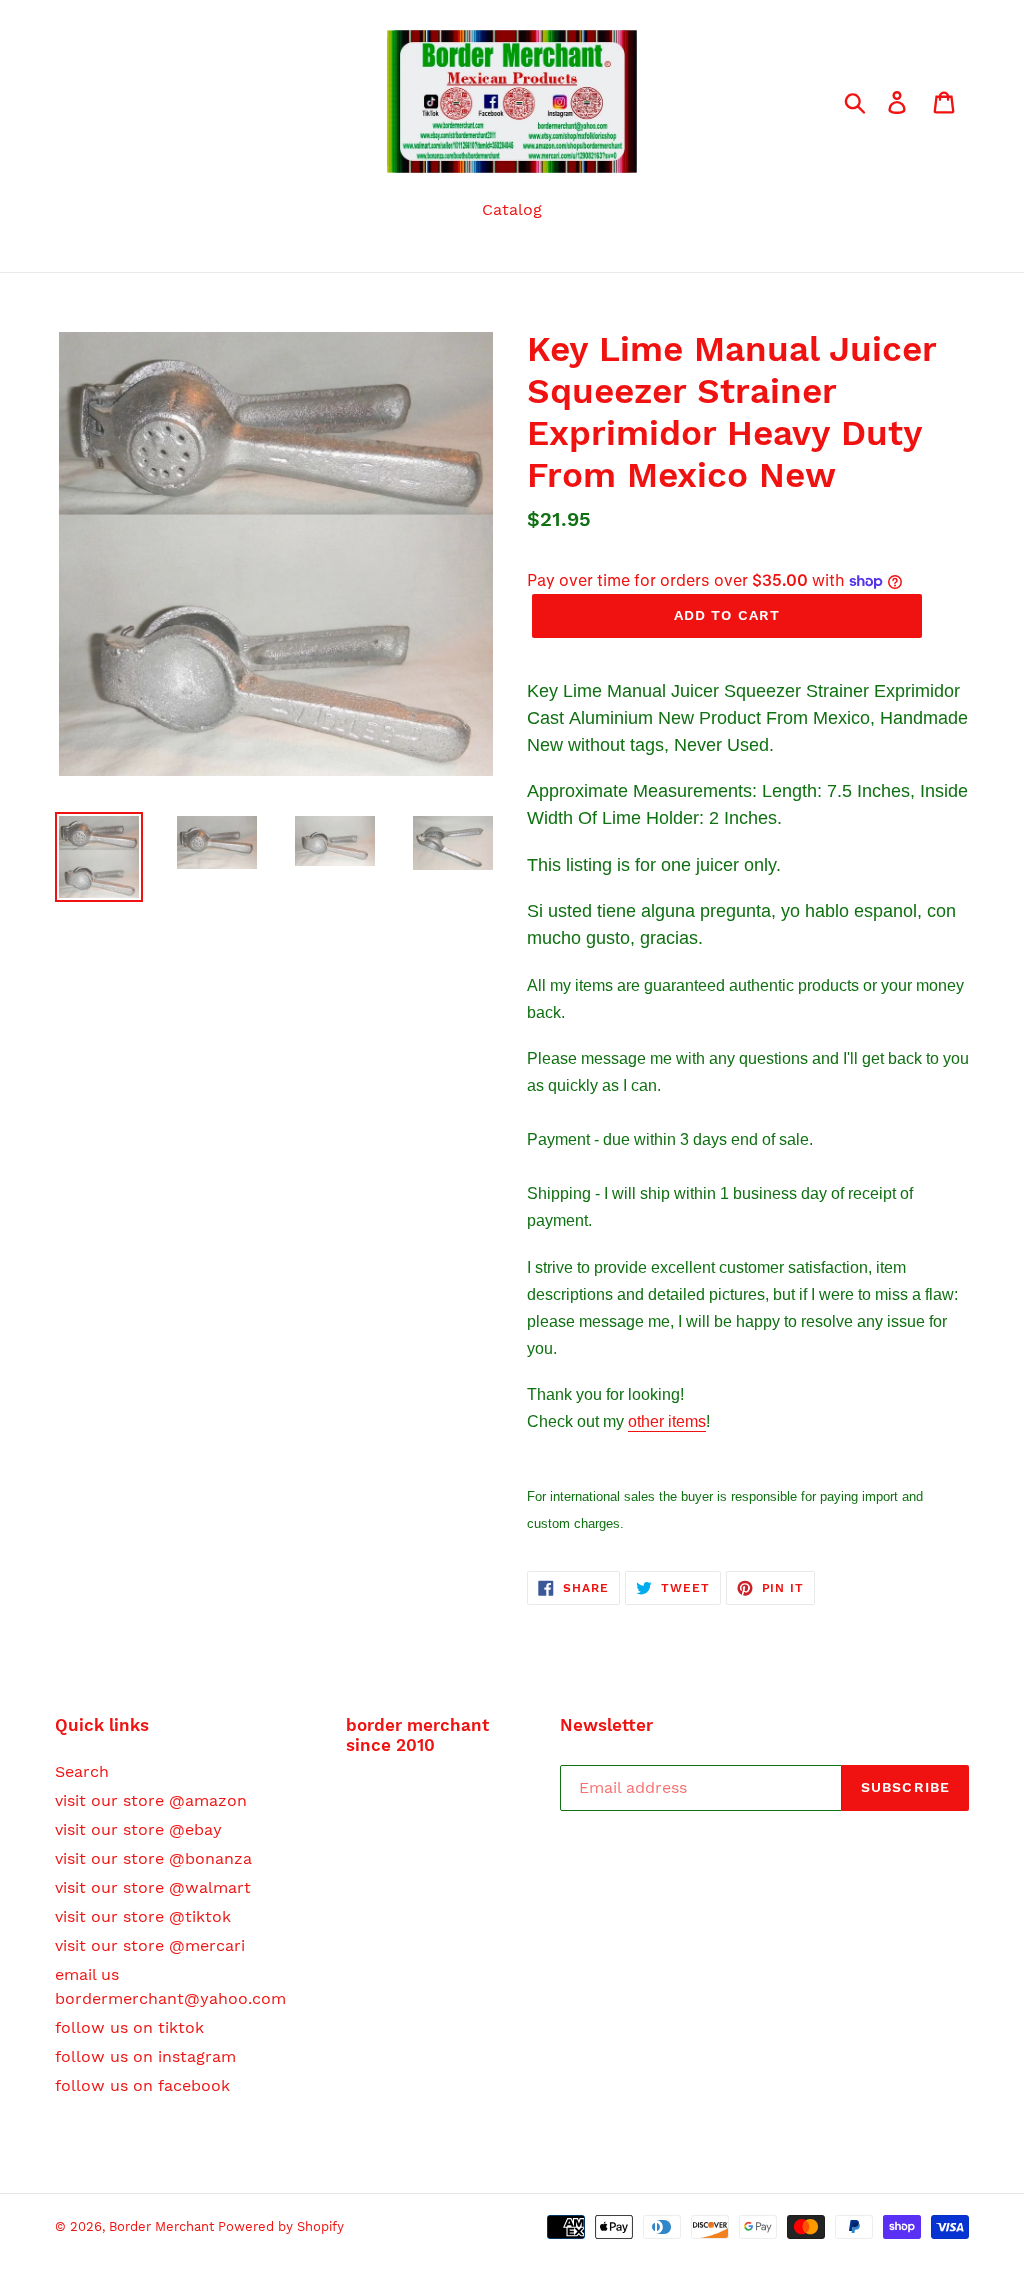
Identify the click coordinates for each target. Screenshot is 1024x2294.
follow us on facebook (142, 2085)
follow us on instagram (145, 2056)
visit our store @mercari (150, 1945)
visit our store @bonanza (153, 1858)
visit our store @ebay (138, 1829)
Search (82, 1771)
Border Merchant (163, 2226)
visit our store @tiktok (143, 1916)
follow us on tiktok (129, 2027)
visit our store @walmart (153, 1887)
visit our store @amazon (151, 1800)
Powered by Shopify (281, 2226)
